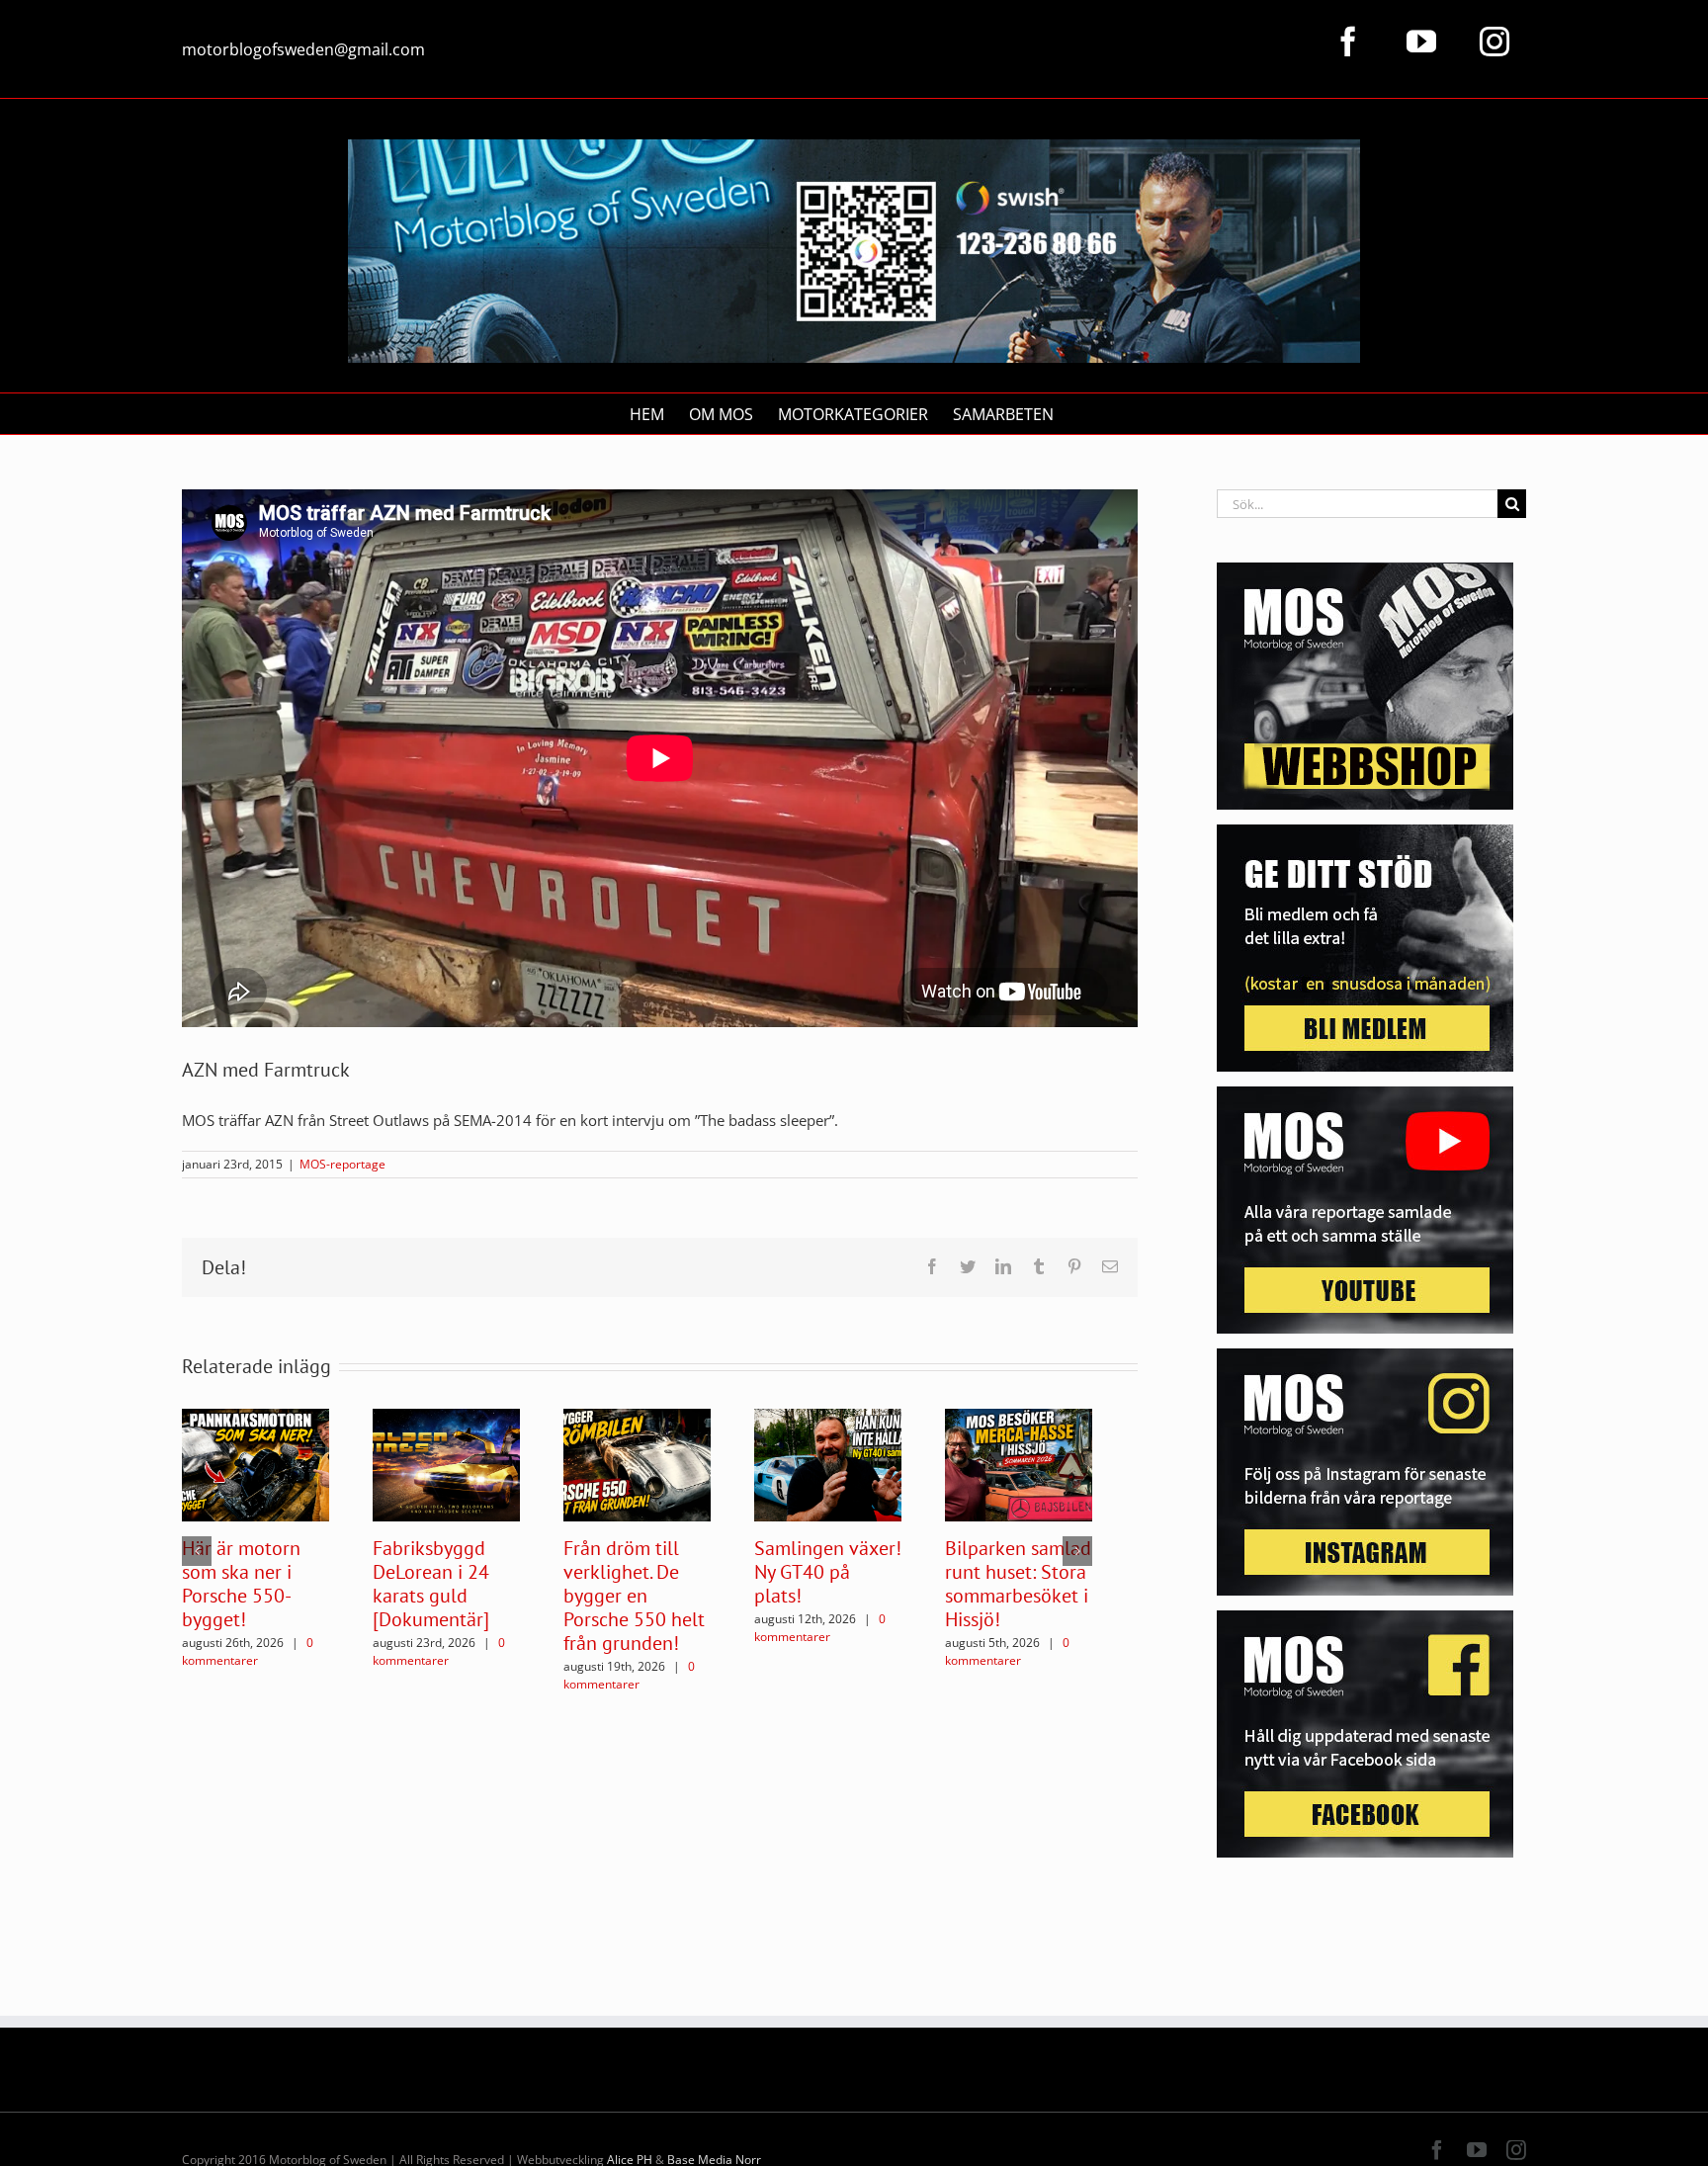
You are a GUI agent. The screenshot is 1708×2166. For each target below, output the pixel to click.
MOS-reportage (342, 1164)
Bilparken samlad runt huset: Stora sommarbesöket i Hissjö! (1018, 1584)
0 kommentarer (248, 1651)
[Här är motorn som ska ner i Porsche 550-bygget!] (256, 1463)
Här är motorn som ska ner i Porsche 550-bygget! (241, 1584)
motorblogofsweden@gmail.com (303, 49)
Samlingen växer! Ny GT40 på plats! (828, 1572)
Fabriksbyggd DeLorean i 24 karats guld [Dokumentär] (431, 1584)
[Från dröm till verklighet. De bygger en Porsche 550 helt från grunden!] (637, 1463)
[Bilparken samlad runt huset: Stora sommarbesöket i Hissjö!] (1019, 1463)
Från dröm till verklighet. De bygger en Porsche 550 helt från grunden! (634, 1596)
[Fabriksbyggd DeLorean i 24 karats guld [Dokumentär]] (446, 1463)
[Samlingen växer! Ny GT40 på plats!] (828, 1463)
